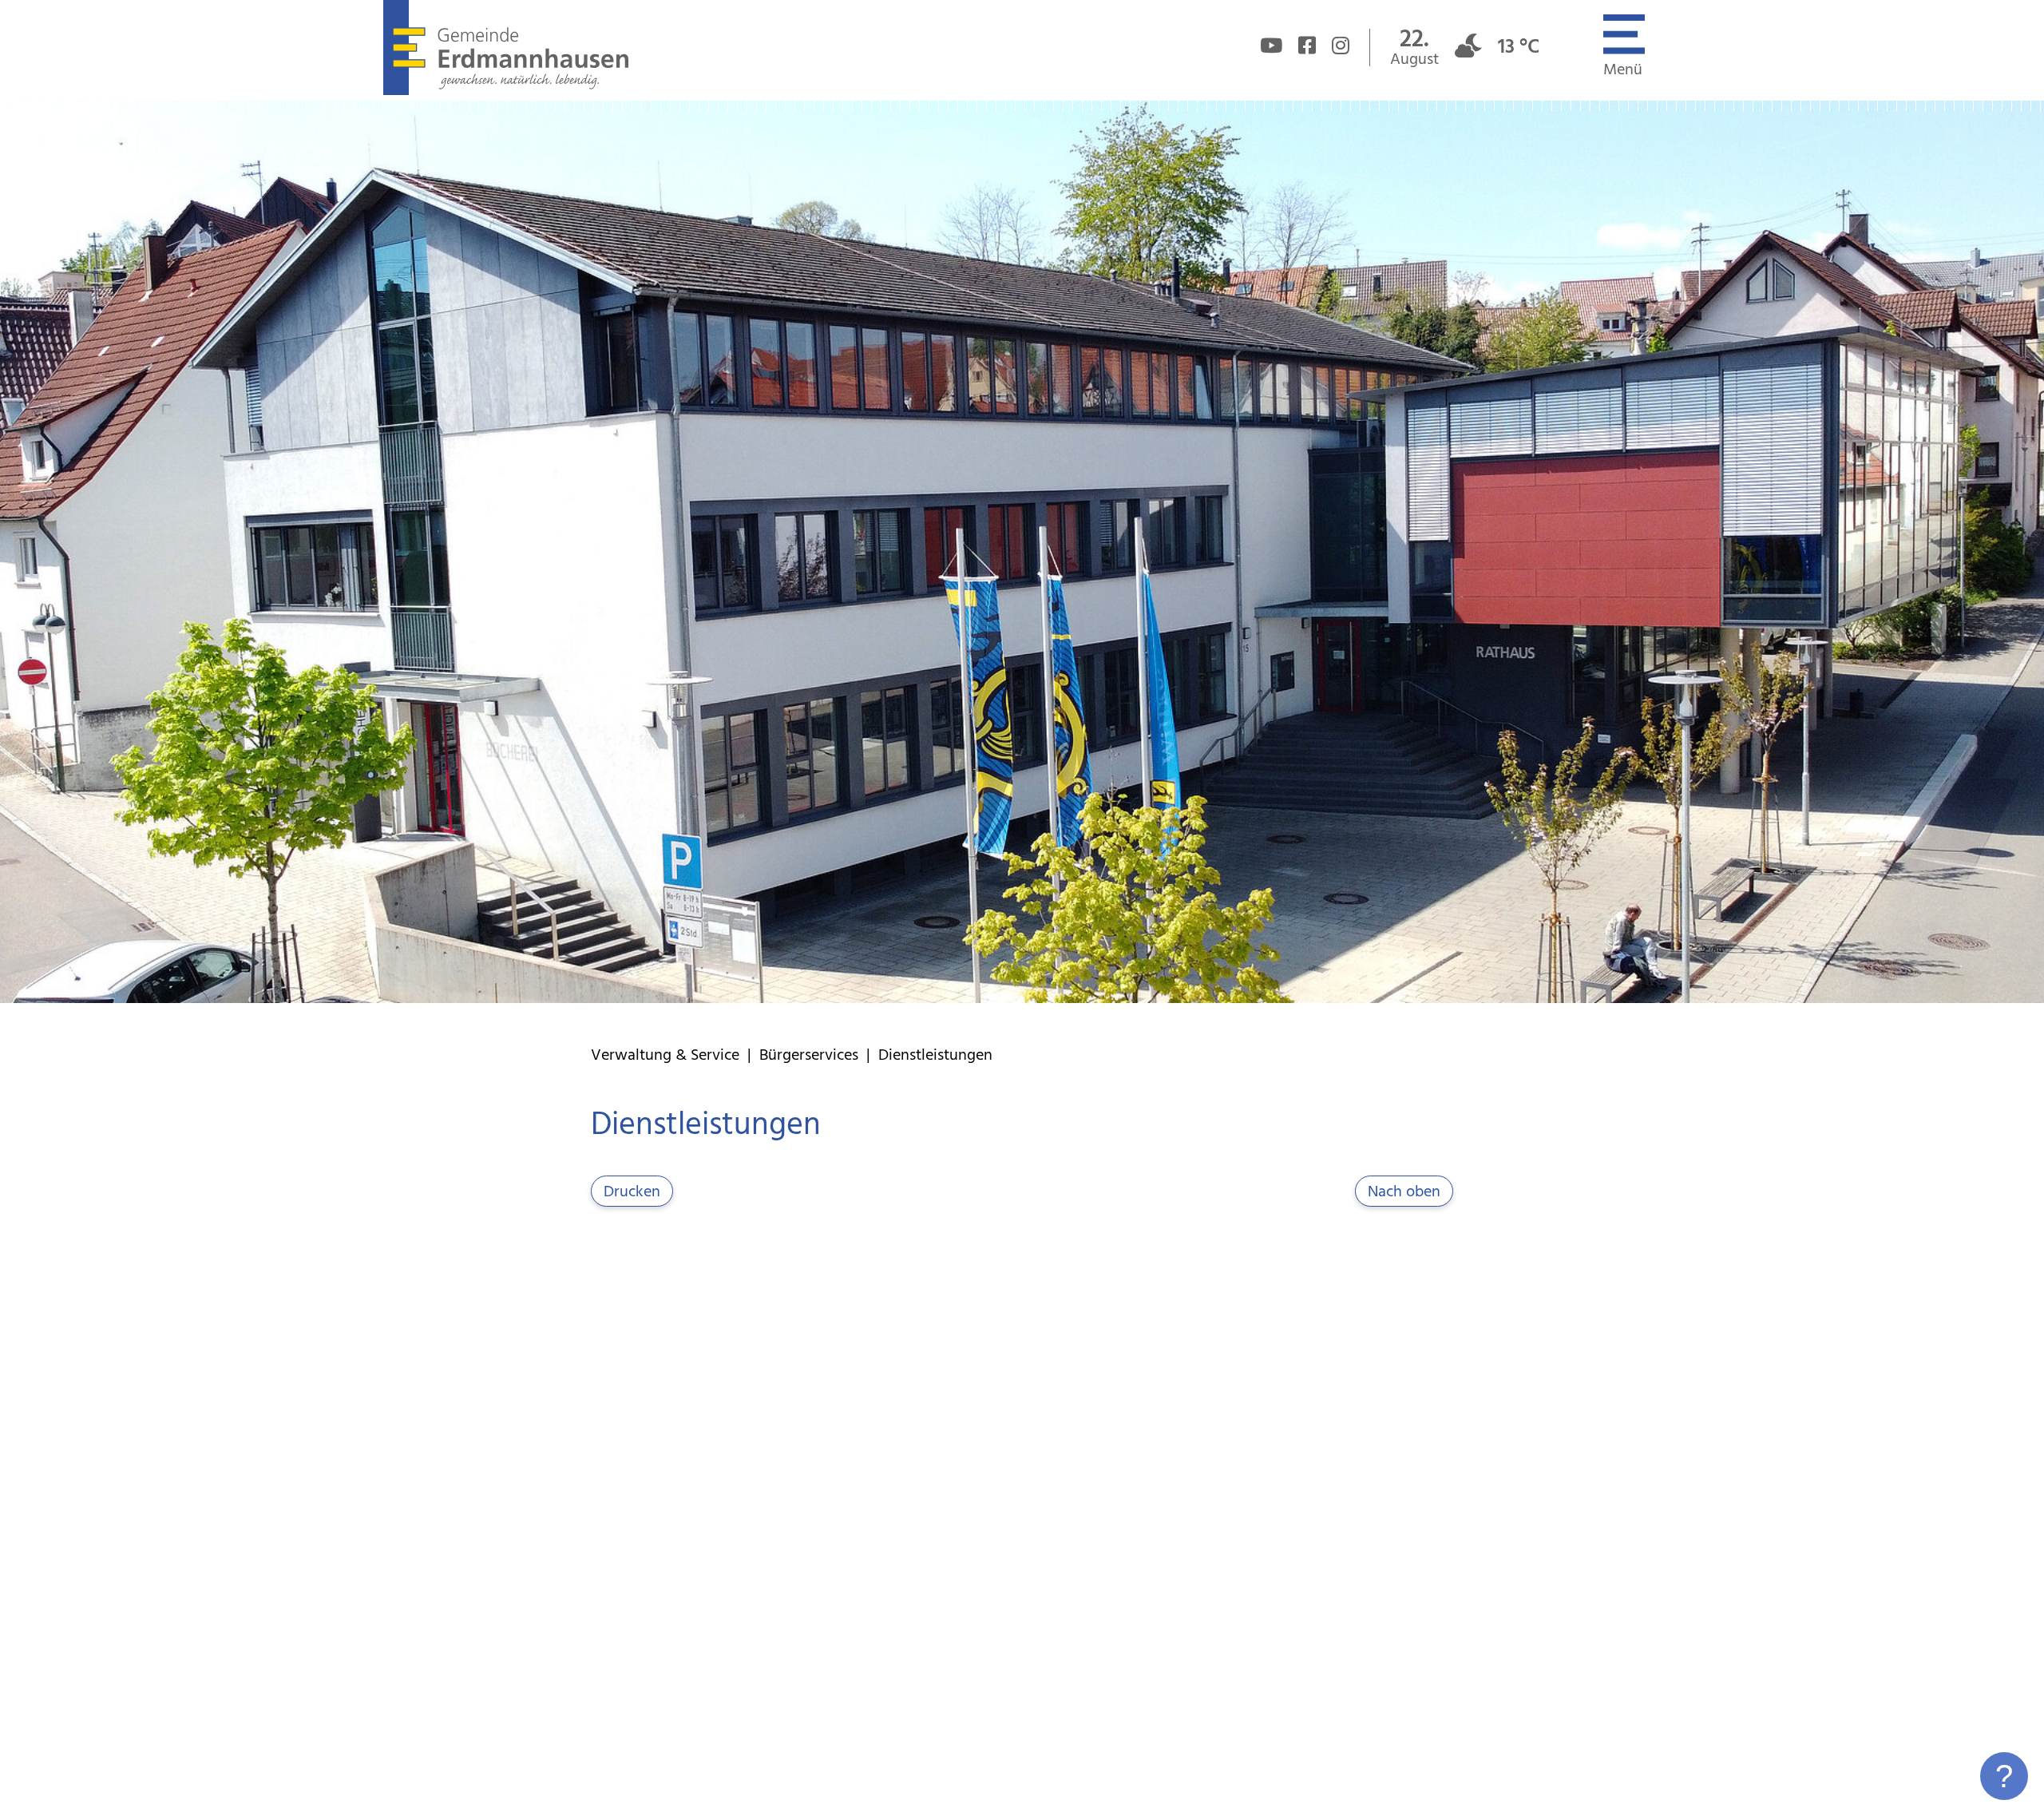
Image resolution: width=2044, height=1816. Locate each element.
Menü (1623, 70)
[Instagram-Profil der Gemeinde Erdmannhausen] (1341, 48)
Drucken (632, 1192)
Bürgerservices (809, 1056)
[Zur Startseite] (506, 91)
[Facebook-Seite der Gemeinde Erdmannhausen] (1307, 48)
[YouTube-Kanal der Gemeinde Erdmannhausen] (1271, 48)
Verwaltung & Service (665, 1056)
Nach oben (1404, 1192)
